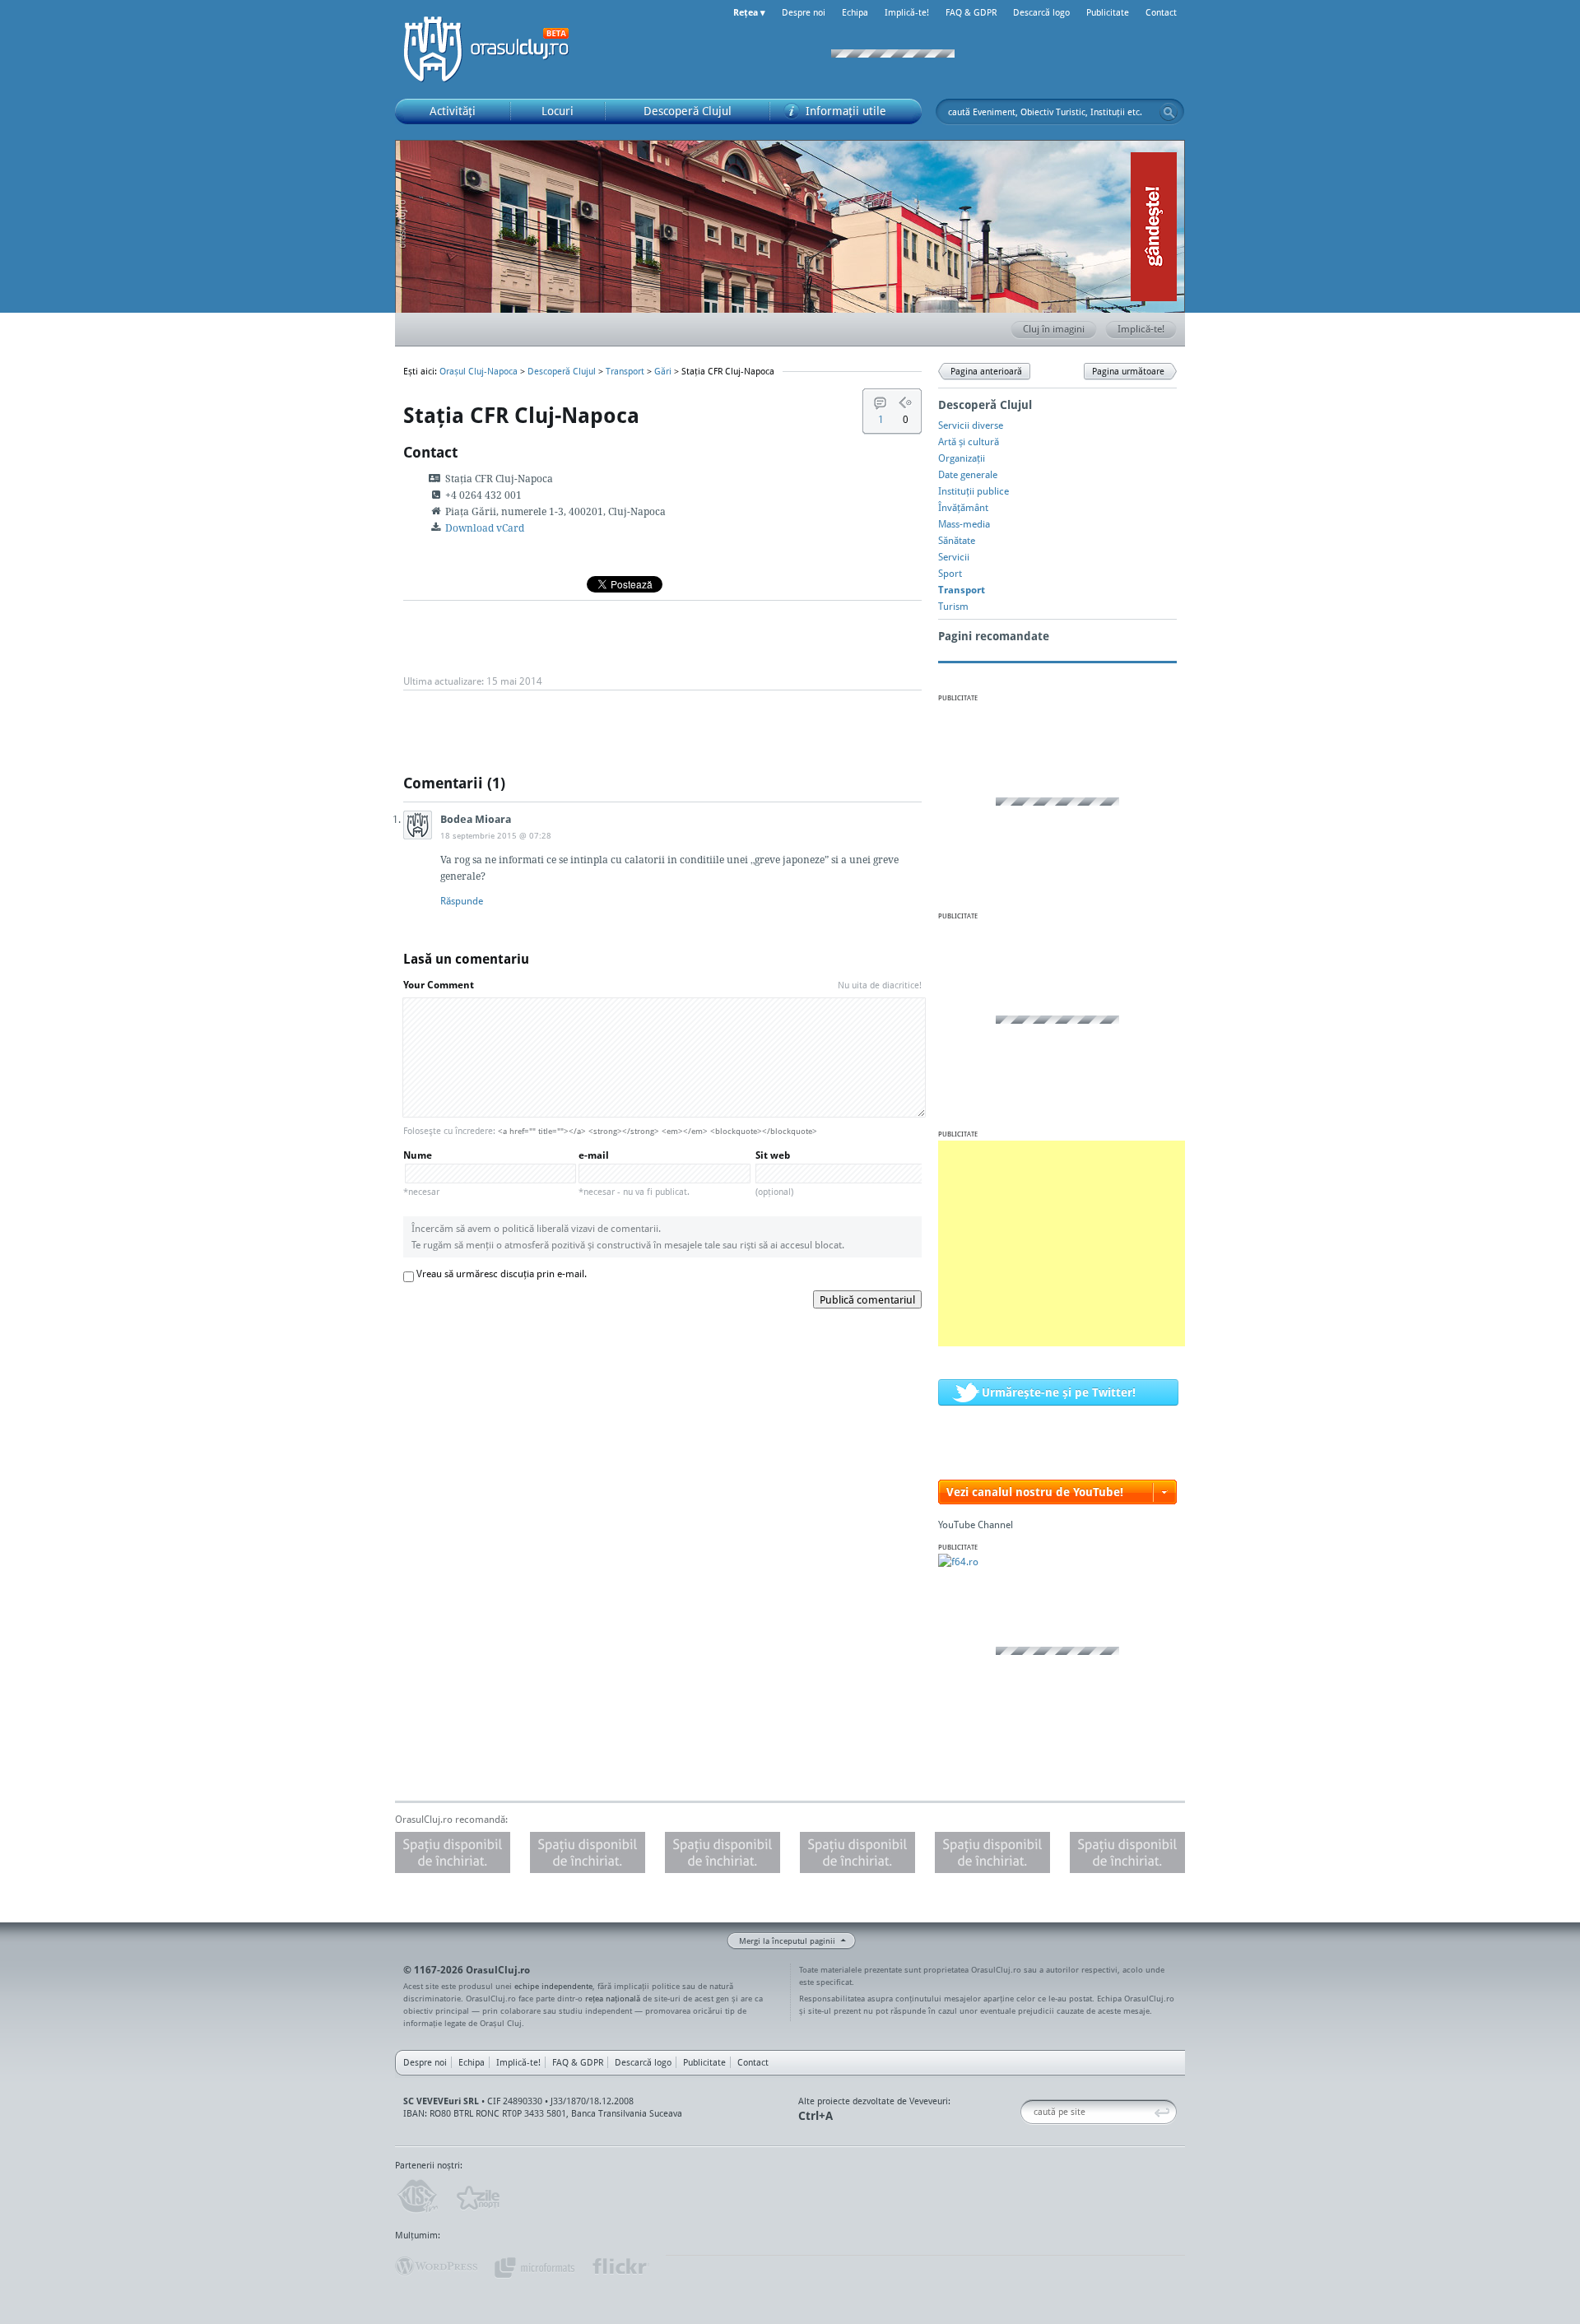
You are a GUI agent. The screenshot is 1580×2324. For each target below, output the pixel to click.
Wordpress (436, 2266)
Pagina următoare (1128, 371)
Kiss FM (416, 2196)
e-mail (634, 1173)
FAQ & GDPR (971, 12)
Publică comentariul (867, 1299)
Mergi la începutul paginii (787, 1941)
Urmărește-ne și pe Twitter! (1059, 1392)
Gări (663, 371)
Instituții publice (974, 491)
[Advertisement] (1062, 1243)
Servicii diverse (971, 425)
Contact (1161, 12)
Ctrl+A (816, 2115)
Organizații (962, 458)
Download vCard (485, 528)
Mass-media (964, 524)
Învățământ (963, 507)
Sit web (774, 1173)
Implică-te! (907, 12)
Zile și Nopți (477, 2196)
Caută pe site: (1027, 2112)
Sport (950, 573)
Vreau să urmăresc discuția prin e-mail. (502, 1274)
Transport (625, 371)
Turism (953, 606)
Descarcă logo (1041, 12)
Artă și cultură (969, 442)
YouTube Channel (976, 1525)
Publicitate (1108, 12)
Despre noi (804, 12)
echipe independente (553, 1986)
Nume (421, 1173)
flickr (620, 2266)
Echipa (855, 12)
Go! (1169, 112)
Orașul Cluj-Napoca (494, 49)
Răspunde (462, 901)
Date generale (968, 474)
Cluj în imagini (1054, 329)
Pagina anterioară (986, 371)
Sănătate (957, 540)
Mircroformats (534, 2266)
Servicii (954, 557)
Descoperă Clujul (562, 371)
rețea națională (613, 1998)
